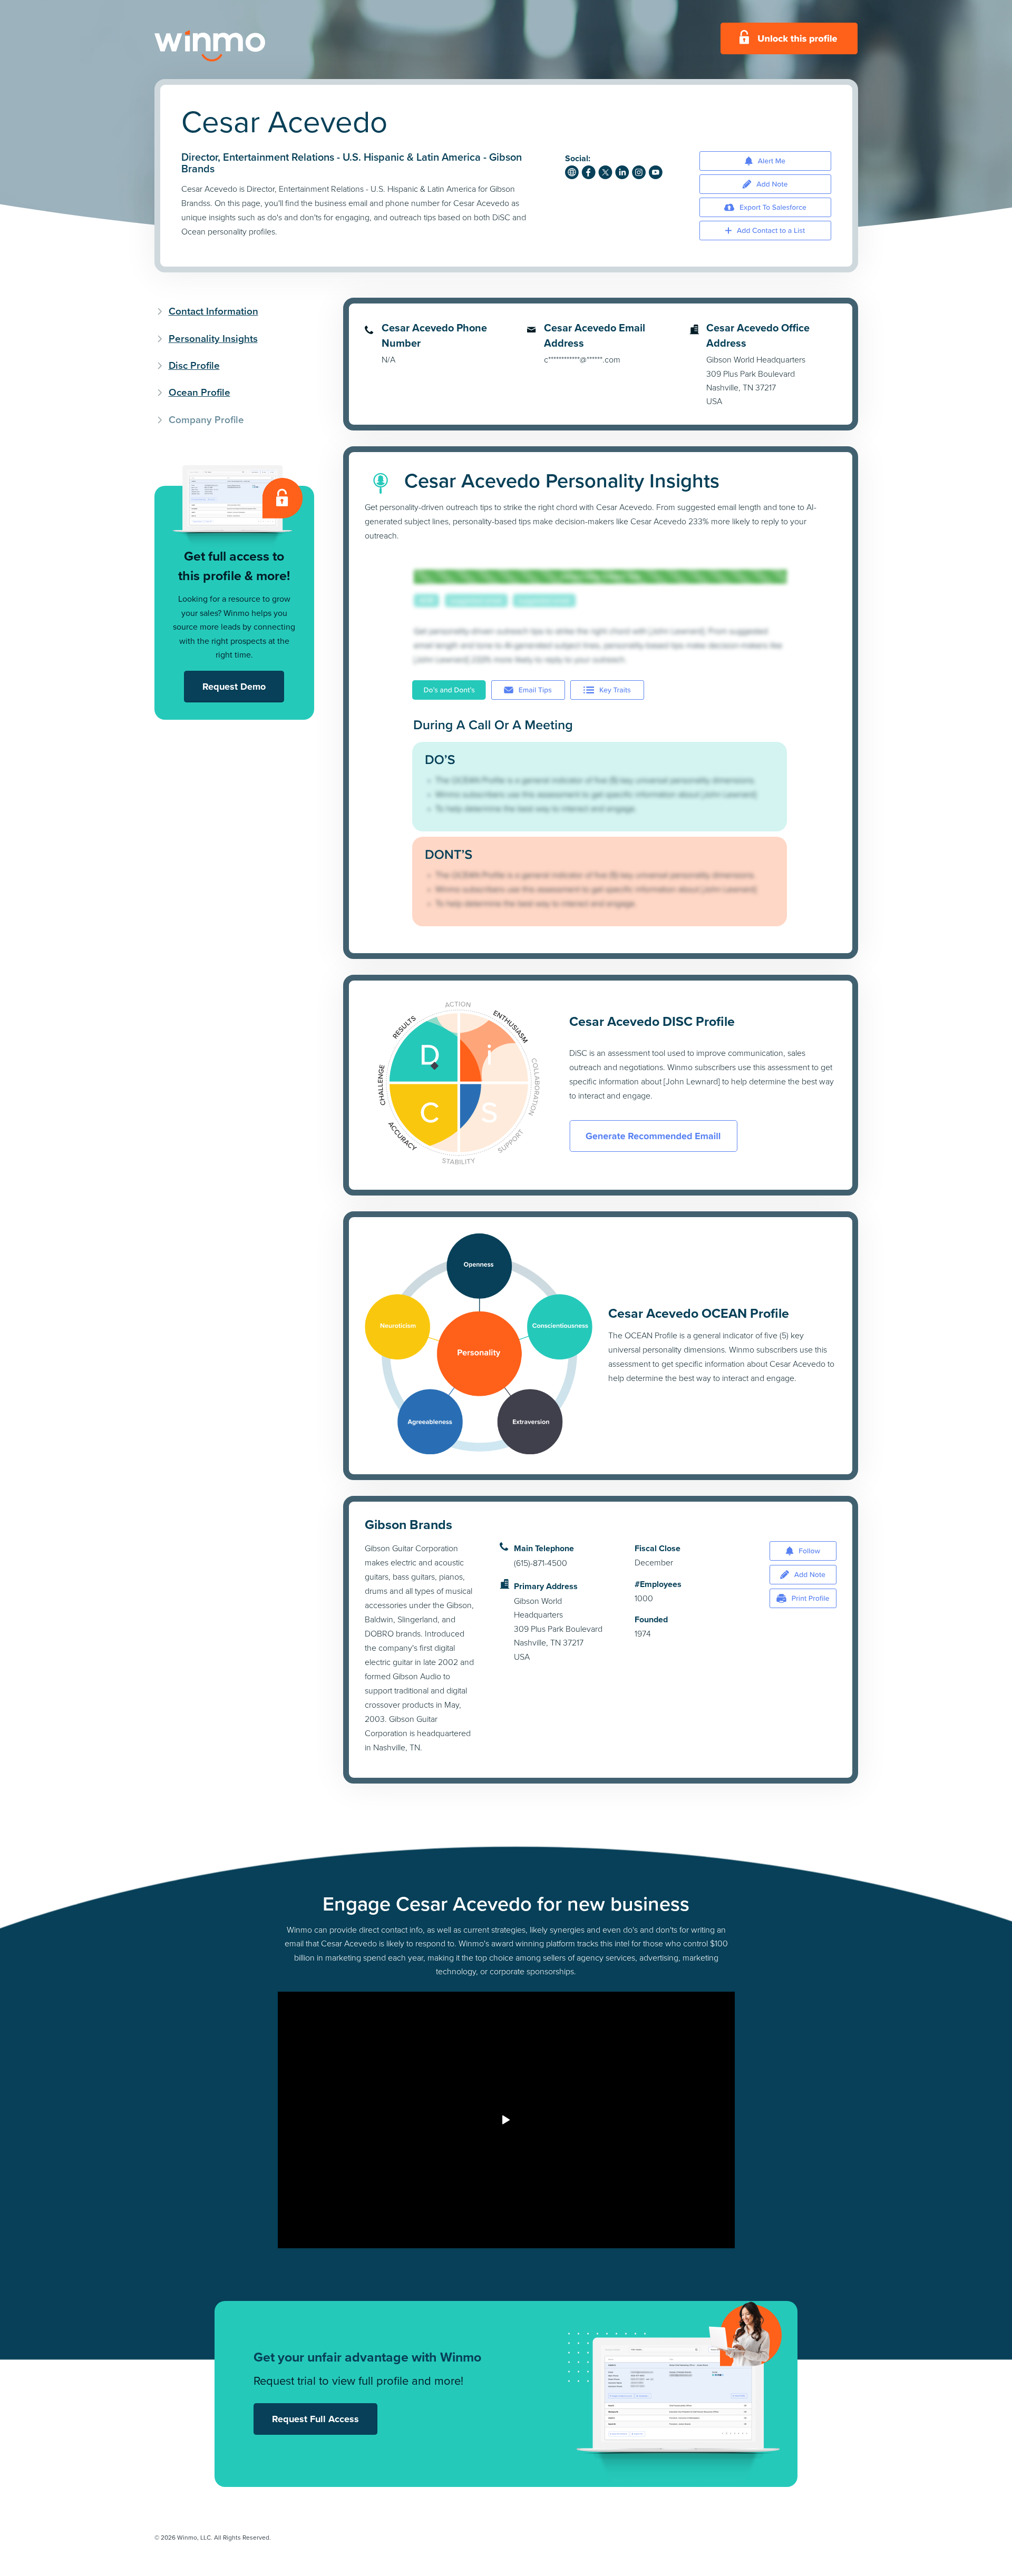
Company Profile (206, 420)
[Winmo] (233, 46)
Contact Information (213, 311)
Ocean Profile (200, 392)
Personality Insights (213, 339)
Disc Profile (194, 365)
